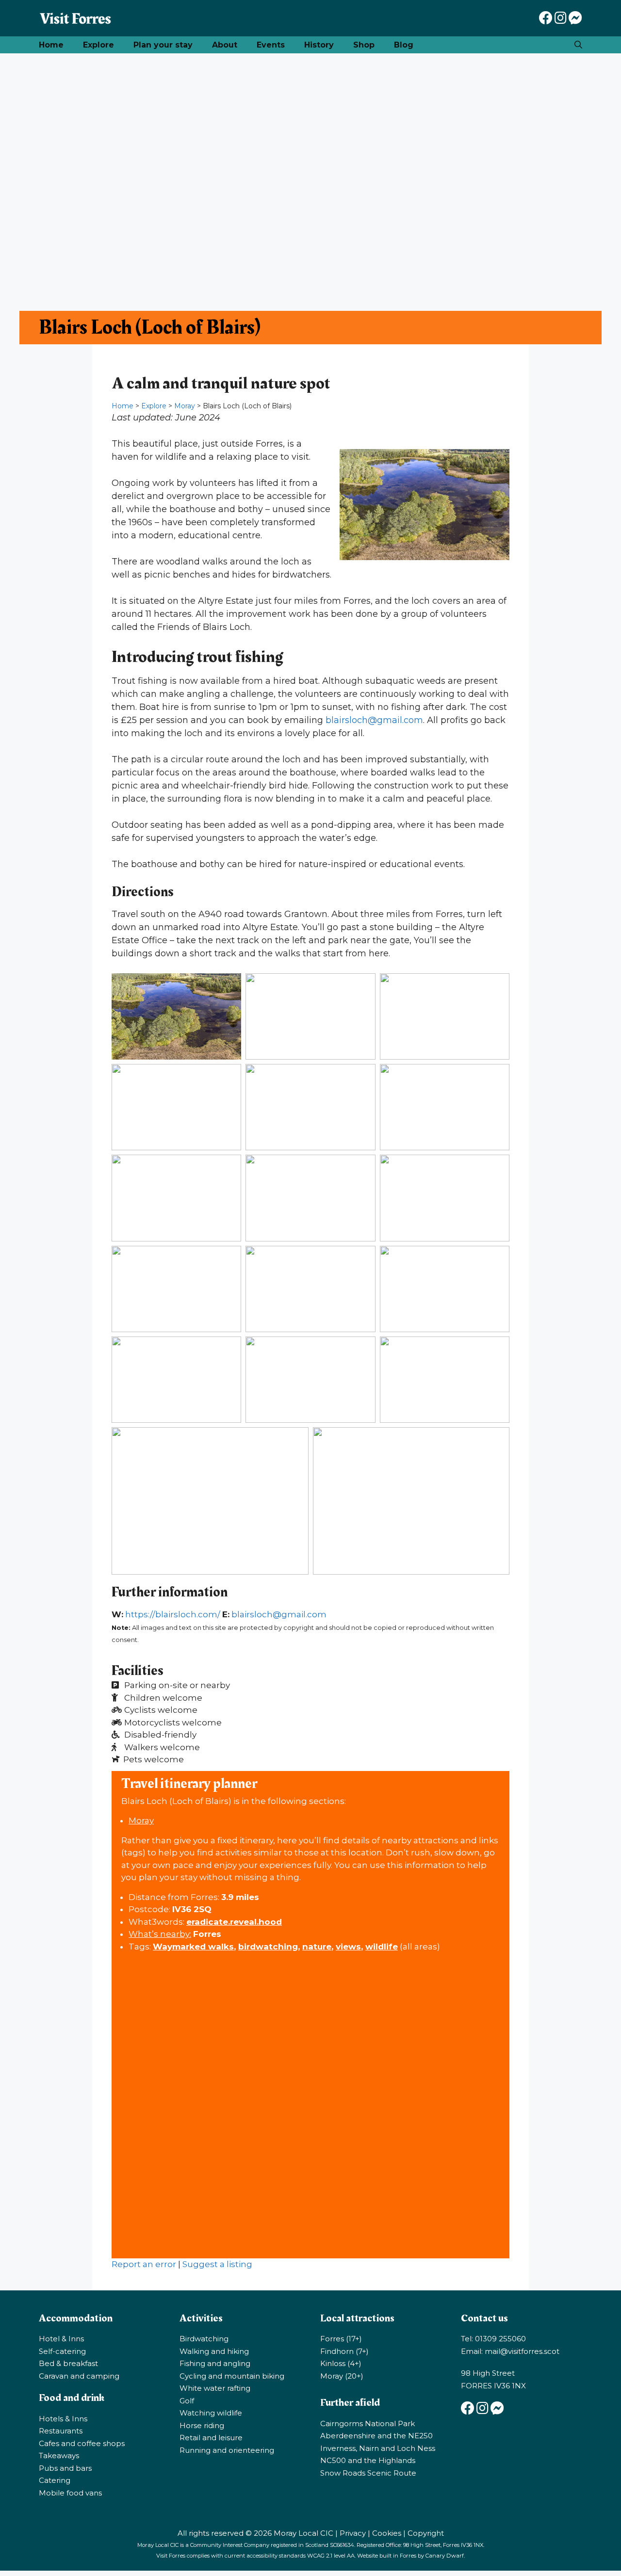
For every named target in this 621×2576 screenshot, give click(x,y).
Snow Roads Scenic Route (368, 2473)
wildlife (382, 1947)
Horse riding (202, 2425)
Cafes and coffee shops (82, 2443)
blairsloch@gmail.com (374, 720)
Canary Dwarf (445, 2556)
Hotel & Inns (61, 2339)
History (319, 45)
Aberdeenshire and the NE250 (376, 2436)
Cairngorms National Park (368, 2423)
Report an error (144, 2264)
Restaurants (61, 2431)
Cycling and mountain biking (232, 2376)
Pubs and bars (65, 2468)
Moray (185, 406)
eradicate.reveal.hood (234, 1922)
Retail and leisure (211, 2438)
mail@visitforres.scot (522, 2351)
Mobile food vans (70, 2493)
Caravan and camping (79, 2376)
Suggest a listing (217, 2264)
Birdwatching (204, 2339)
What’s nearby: (160, 1934)
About (225, 45)
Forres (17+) (341, 2339)
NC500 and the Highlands (368, 2460)
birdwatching (268, 1947)
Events (271, 45)
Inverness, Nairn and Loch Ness (378, 2448)
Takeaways (59, 2455)
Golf (187, 2401)
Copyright (426, 2533)
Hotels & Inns (63, 2419)
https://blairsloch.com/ (173, 1614)
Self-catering (62, 2351)
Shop (364, 45)
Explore (98, 45)
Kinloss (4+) (341, 2363)
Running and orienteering (227, 2450)
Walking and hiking (214, 2351)
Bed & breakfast (68, 2363)
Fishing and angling (215, 2363)
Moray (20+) (342, 2376)
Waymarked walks (193, 1947)
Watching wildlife (211, 2413)
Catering (55, 2480)
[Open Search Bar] (578, 45)
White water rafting (215, 2388)
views (348, 1947)
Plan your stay (163, 45)
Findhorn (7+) (344, 2351)
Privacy (353, 2533)
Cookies (387, 2533)
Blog (404, 45)
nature (317, 1947)
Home (51, 45)
